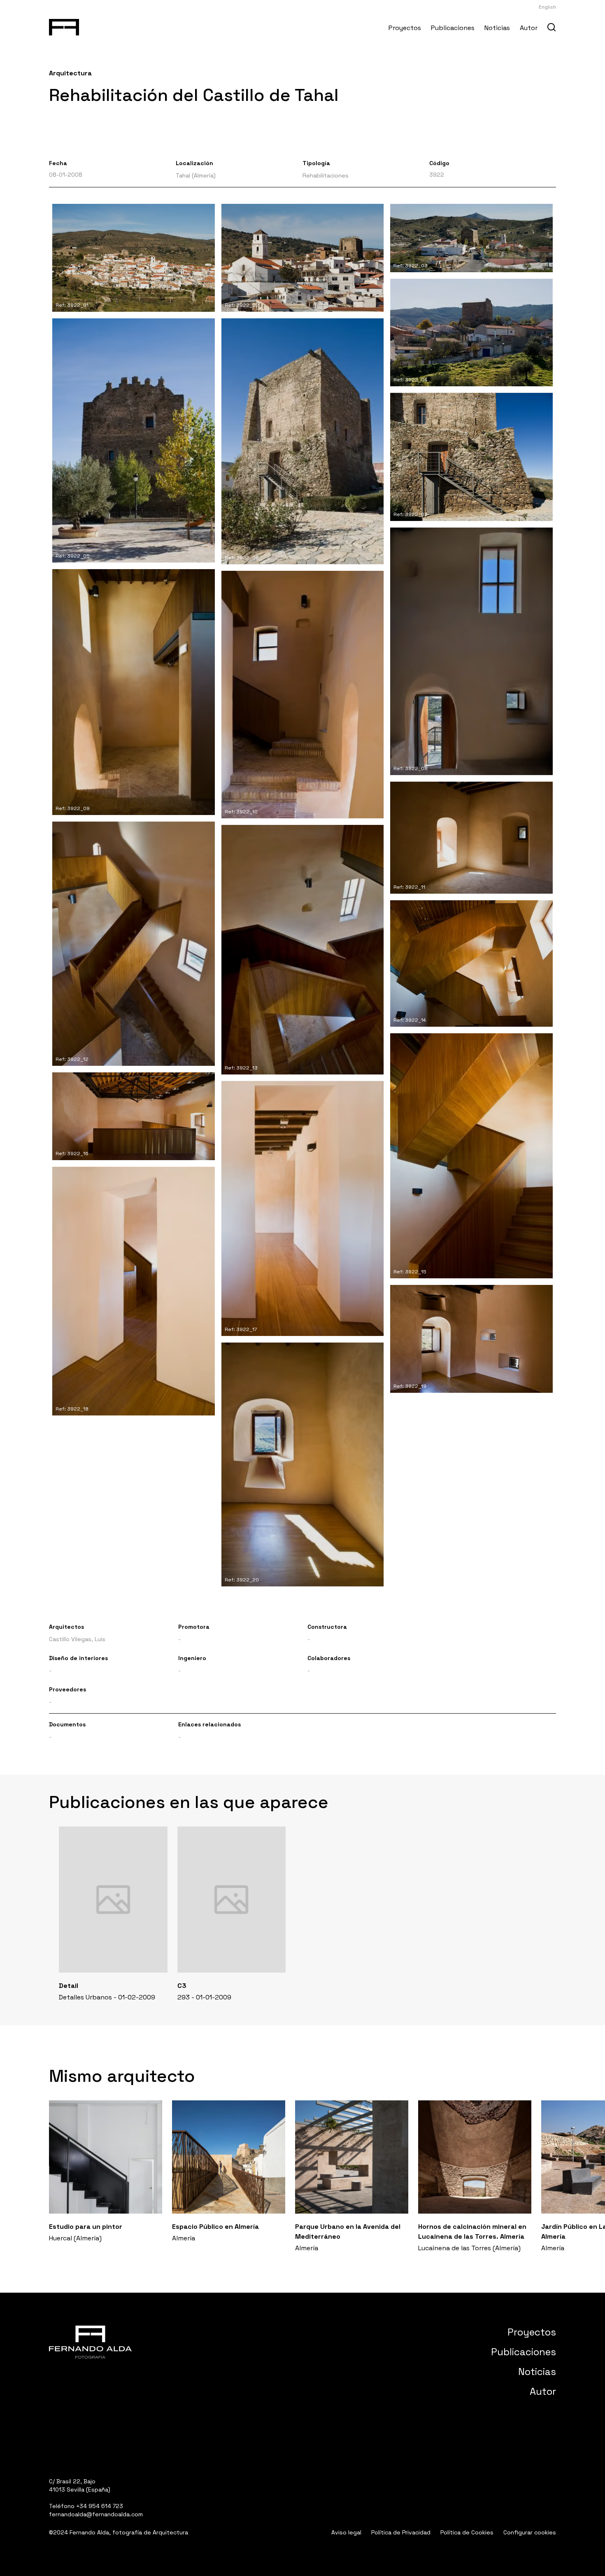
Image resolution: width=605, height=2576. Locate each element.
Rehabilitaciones (326, 175)
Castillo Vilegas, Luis (77, 1639)
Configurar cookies (530, 2532)
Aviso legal (346, 2532)
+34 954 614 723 (100, 2506)
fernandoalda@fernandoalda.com (96, 2514)
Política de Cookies (467, 2532)
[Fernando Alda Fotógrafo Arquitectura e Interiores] (64, 26)
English (547, 7)
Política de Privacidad (401, 2532)
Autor (529, 28)
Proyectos (405, 28)
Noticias (497, 28)
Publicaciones (453, 28)
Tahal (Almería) (196, 175)
